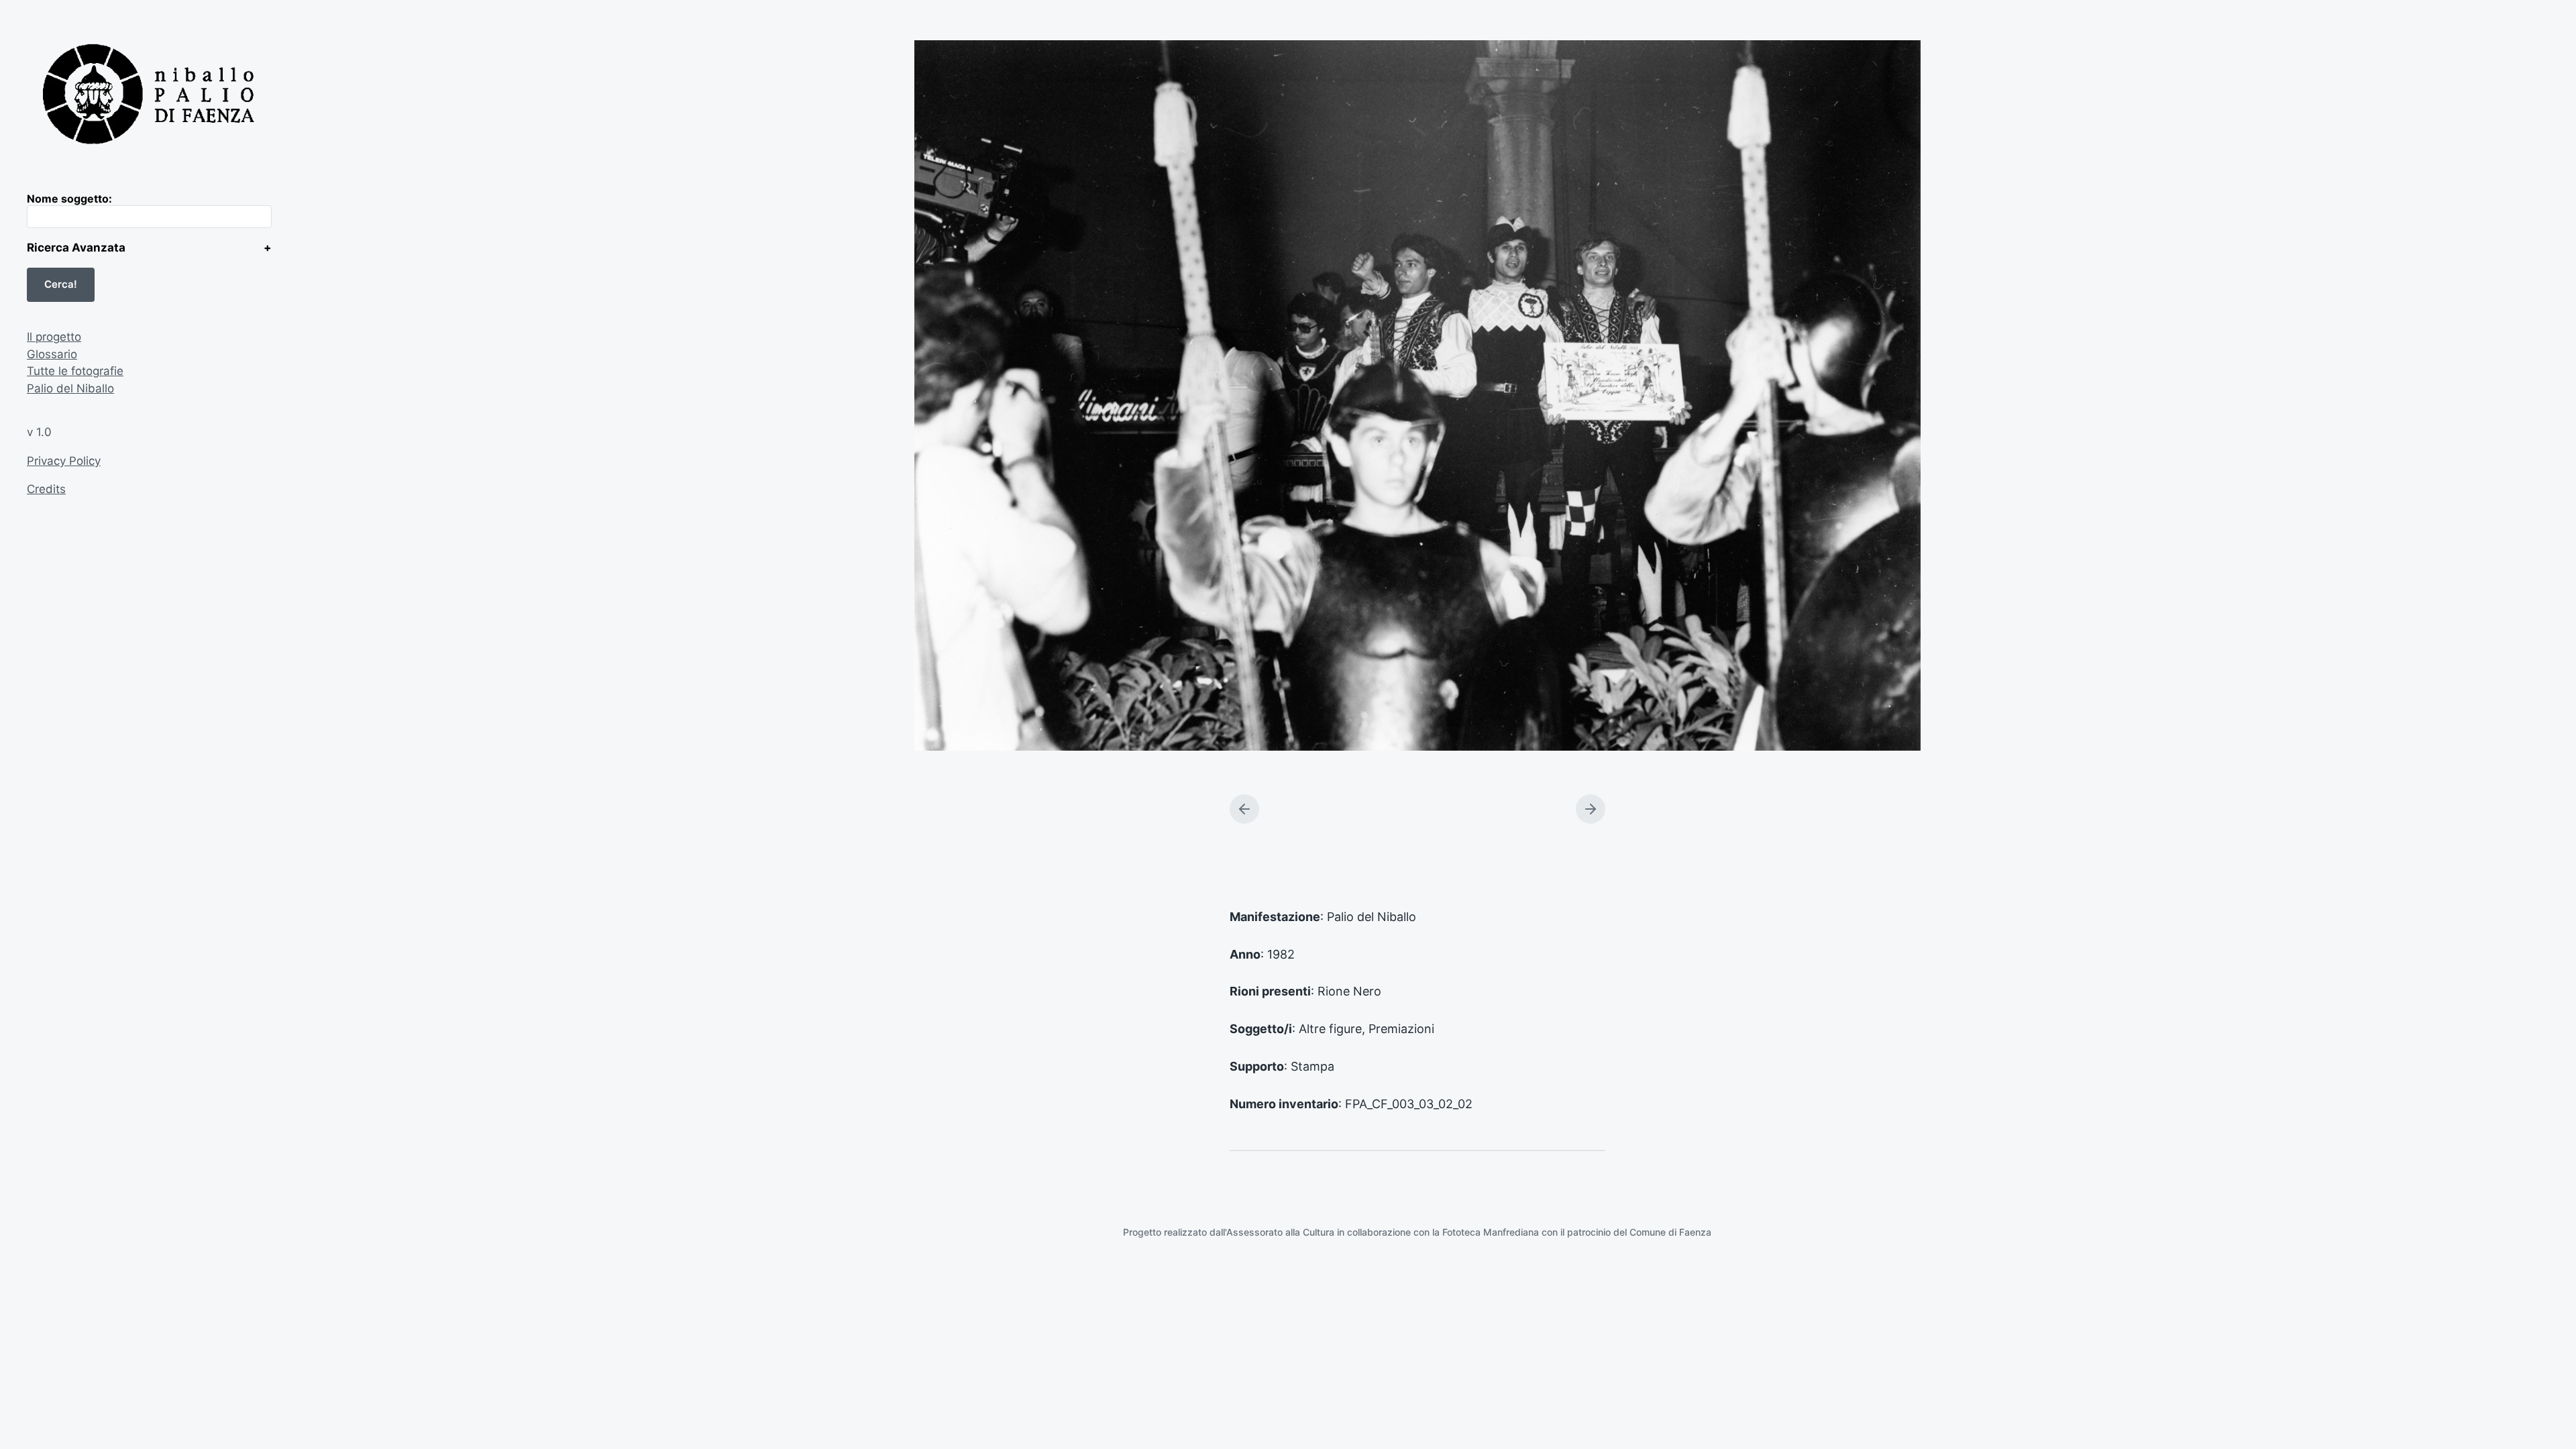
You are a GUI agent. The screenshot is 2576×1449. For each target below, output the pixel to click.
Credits (46, 489)
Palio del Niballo (70, 388)
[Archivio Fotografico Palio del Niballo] (149, 96)
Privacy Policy (64, 461)
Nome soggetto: (69, 199)
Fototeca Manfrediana (1491, 1232)
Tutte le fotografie (75, 371)
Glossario (52, 354)
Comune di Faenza (1670, 1232)
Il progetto (54, 337)
